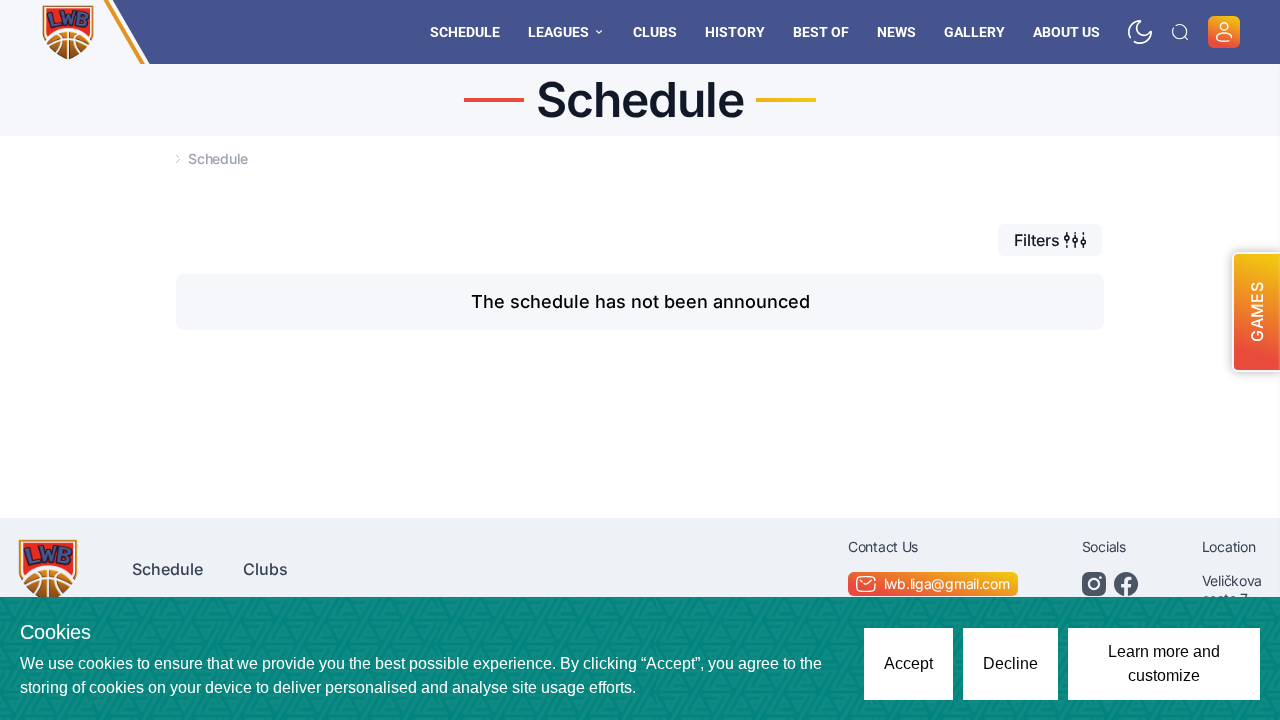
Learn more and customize (1164, 663)
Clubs (655, 32)
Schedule (465, 32)
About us (1066, 32)
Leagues (558, 32)
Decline (1010, 663)
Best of (821, 32)
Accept (908, 663)
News (896, 32)
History (735, 32)
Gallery (974, 32)
